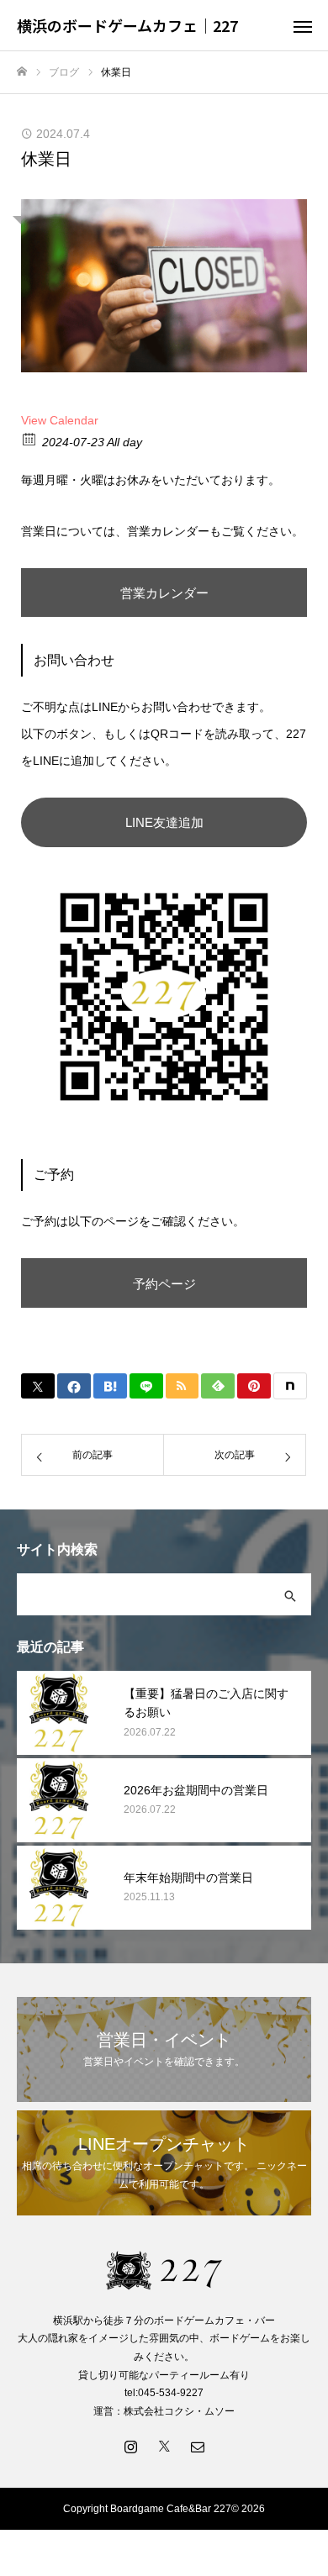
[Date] (30, 438)
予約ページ (164, 1284)
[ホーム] (22, 72)
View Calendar (60, 420)
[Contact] (198, 2446)
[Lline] (146, 1386)
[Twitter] (164, 2446)
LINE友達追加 (164, 822)
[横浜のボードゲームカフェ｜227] (164, 2270)
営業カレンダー (164, 593)
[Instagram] (130, 2446)
